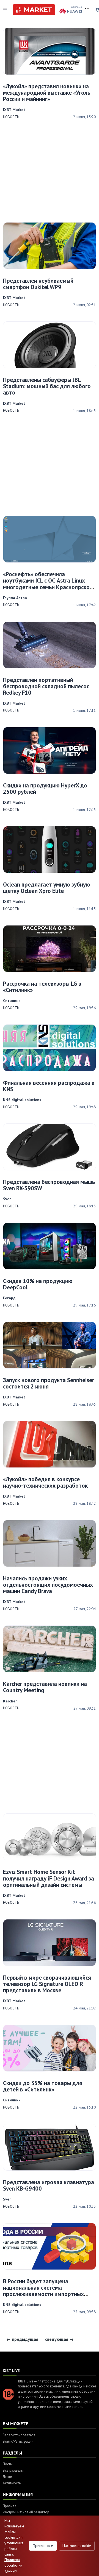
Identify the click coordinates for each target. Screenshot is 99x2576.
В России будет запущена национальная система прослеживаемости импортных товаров (43, 2291)
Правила (10, 2506)
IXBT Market (14, 110)
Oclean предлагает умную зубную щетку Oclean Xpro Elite (47, 888)
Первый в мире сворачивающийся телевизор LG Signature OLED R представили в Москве (47, 1984)
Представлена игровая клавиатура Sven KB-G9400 (49, 2185)
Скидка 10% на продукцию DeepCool (38, 1284)
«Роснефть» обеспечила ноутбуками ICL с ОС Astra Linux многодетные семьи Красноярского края (49, 584)
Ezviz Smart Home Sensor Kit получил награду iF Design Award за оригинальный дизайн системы (49, 1878)
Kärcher (10, 1701)
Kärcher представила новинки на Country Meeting (45, 1687)
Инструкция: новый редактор (26, 2512)
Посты (8, 2464)
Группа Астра (15, 598)
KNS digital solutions (22, 1100)
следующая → (59, 2339)
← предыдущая (22, 2339)
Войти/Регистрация (18, 2441)
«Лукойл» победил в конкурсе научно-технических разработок (45, 1482)
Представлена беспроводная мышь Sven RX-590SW (49, 1185)
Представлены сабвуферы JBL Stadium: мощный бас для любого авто (47, 386)
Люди (7, 2477)
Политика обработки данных (13, 2565)
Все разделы (13, 2470)
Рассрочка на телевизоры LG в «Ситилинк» (42, 987)
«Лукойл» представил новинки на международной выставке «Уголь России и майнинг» (47, 93)
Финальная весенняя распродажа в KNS (49, 1086)
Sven (7, 1199)
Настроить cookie (77, 2546)
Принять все (43, 2546)
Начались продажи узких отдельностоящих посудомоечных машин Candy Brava (48, 1585)
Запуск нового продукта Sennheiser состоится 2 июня (49, 1383)
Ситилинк (12, 1001)
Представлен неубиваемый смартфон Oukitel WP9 (38, 284)
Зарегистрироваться (19, 2435)
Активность (12, 2483)
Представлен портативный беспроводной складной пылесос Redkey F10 (46, 686)
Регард (9, 1298)
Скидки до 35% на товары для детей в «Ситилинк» (43, 2086)
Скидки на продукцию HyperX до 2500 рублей (45, 789)
